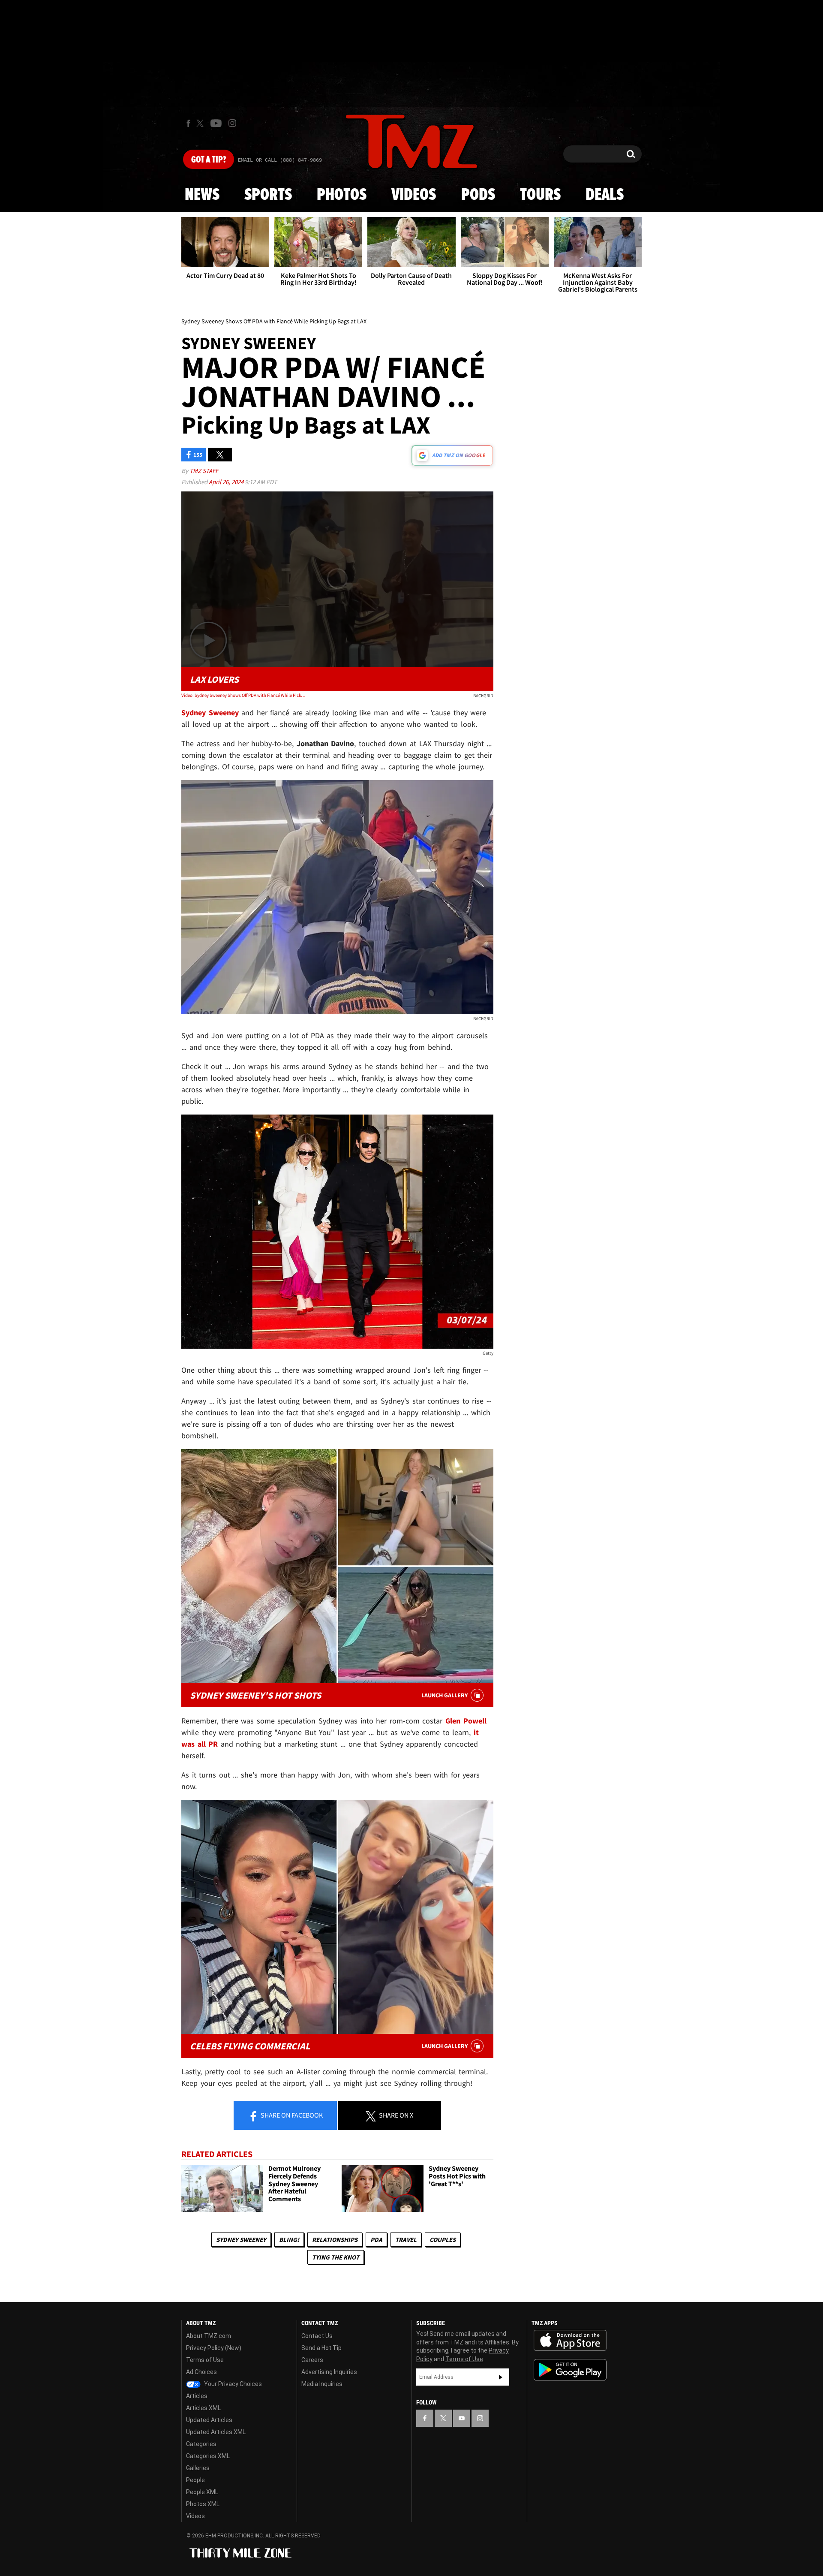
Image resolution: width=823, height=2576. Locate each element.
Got (209, 160)
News (202, 195)
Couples (443, 2240)
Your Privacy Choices (232, 2384)
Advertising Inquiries (329, 2372)
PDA (376, 2240)
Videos (414, 195)
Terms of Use (205, 2360)
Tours (540, 195)
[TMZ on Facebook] (188, 123)
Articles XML (203, 2408)
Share (291, 2115)
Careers (312, 2360)
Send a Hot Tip (321, 2348)
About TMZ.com (209, 2336)
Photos (342, 195)
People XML (202, 2492)
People (195, 2480)
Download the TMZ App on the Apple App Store (570, 2341)
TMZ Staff (204, 471)
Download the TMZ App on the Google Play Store (570, 2370)
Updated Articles (209, 2420)
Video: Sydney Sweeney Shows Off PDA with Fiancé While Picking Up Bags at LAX (244, 695)
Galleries (198, 2468)
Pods (478, 195)
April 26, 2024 (227, 482)
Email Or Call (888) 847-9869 (280, 160)
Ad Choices (201, 2372)
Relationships (335, 2240)
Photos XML (203, 2504)
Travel (406, 2240)
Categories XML (208, 2456)
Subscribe (501, 2377)
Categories (201, 2444)
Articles (197, 2396)
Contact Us (317, 2336)
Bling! (289, 2240)
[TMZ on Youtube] (216, 123)
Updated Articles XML (216, 2432)
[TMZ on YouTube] (462, 2418)
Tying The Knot (336, 2257)
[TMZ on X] (201, 123)
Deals (605, 195)
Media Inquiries (322, 2384)
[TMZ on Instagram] (232, 123)
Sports (268, 195)
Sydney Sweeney (241, 2240)
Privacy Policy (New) (214, 2348)
